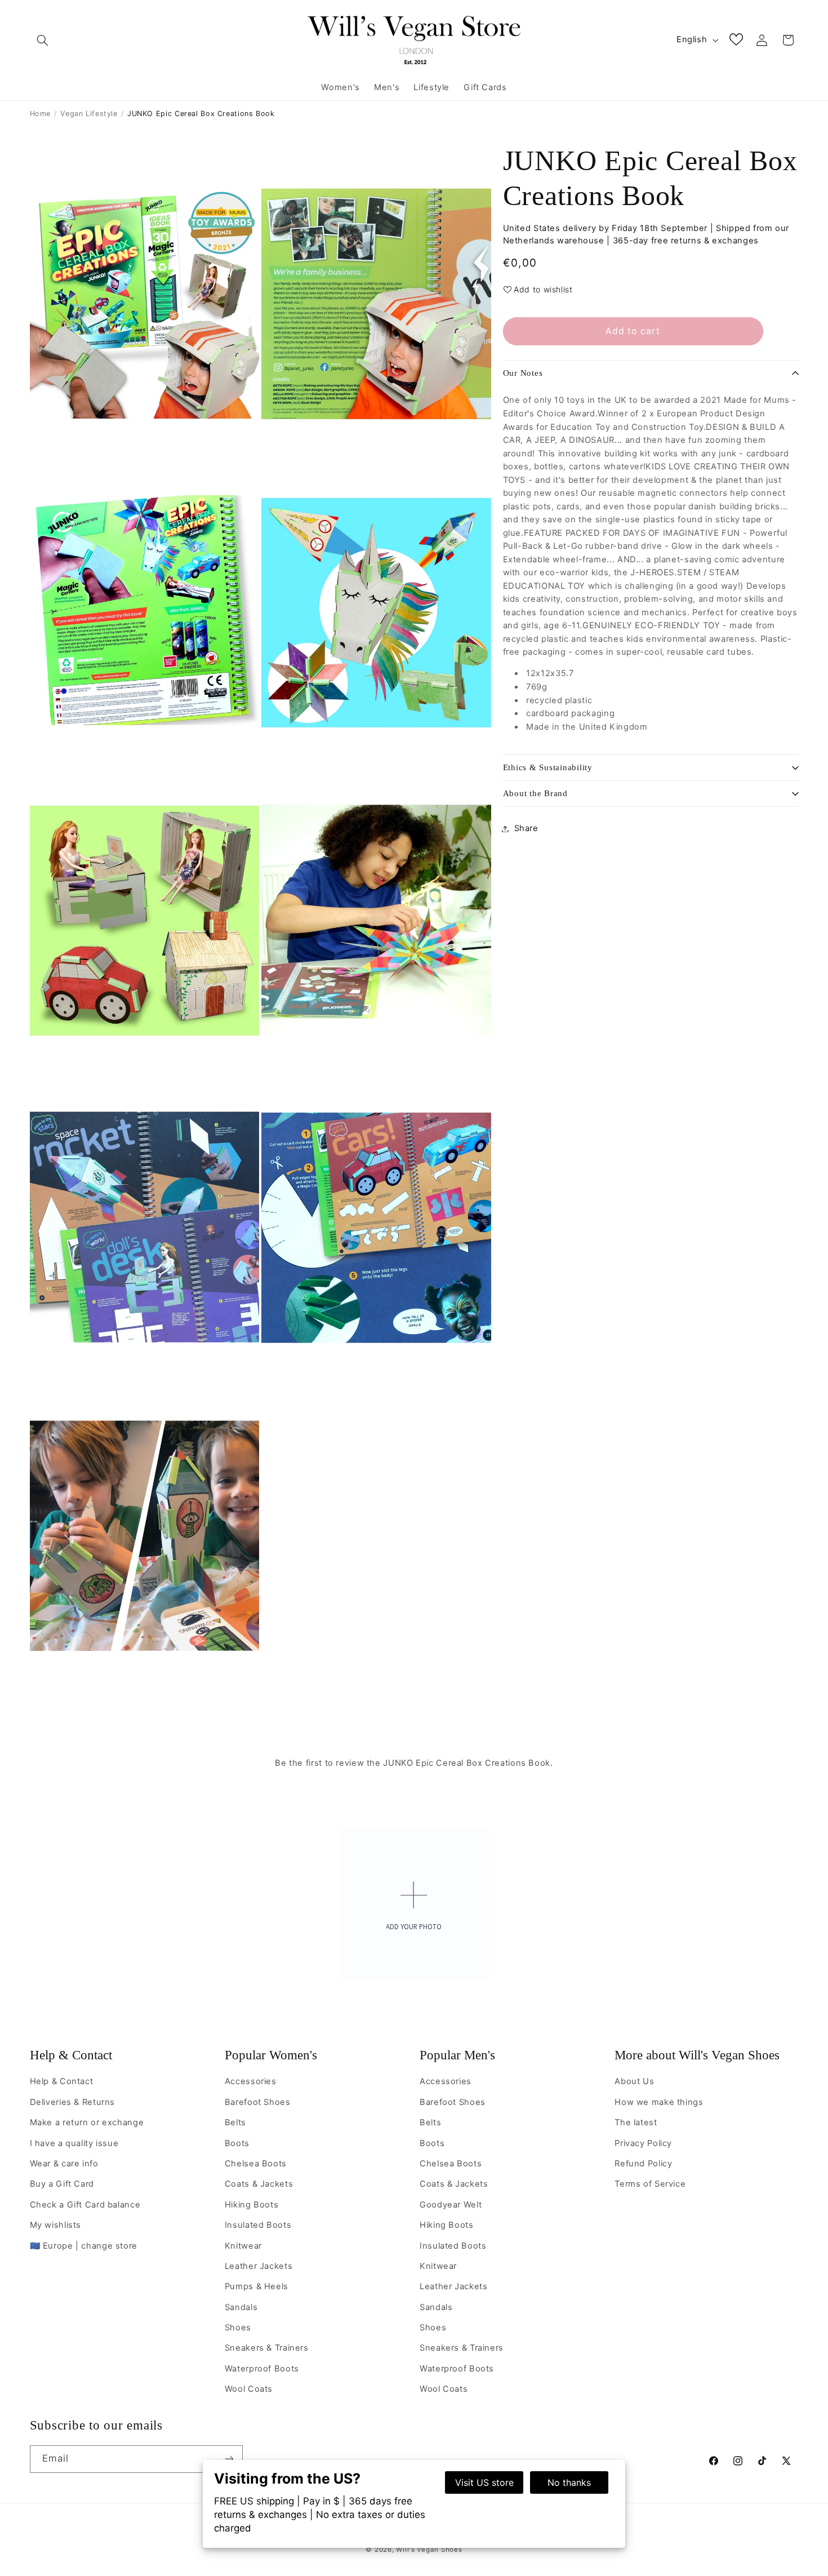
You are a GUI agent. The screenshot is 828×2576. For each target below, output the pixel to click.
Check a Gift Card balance (85, 2205)
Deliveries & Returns (73, 2102)
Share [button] (526, 828)
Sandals (241, 2307)
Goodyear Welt (451, 2205)
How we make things (659, 2102)
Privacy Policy (643, 2143)
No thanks (569, 2482)
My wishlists (56, 2225)
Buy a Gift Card (62, 2184)
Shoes (238, 2328)
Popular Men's (457, 2055)
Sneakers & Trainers (267, 2348)
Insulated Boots (258, 2225)
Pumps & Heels (257, 2286)
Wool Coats (249, 2389)
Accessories (251, 2081)
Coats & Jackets (259, 2184)
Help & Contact (71, 2055)
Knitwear (243, 2246)
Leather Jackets (259, 2266)
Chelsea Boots (256, 2164)
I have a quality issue (74, 2143)
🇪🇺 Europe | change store (84, 2246)
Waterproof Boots (262, 2369)
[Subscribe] (229, 2459)
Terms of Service (650, 2184)
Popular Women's (271, 2055)
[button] (43, 40)
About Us (634, 2081)
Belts (235, 2122)
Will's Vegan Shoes (429, 2550)
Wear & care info (64, 2164)
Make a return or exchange (87, 2122)
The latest (636, 2122)
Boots (237, 2143)
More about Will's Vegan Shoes (697, 2055)
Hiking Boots (252, 2205)
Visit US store (484, 2482)
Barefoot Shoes (258, 2102)
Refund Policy (643, 2164)
